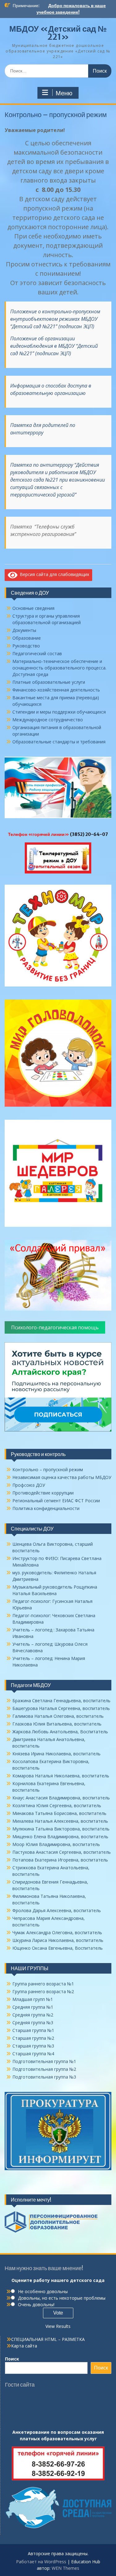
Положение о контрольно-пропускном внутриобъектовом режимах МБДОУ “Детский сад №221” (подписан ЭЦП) (55, 319)
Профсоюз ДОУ (29, 1485)
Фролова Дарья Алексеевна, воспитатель (57, 1910)
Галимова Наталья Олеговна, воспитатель (58, 1716)
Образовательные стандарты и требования (59, 742)
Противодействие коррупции (43, 1493)
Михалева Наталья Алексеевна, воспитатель (60, 1821)
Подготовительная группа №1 (44, 2061)
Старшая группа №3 (33, 2046)
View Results (58, 2326)
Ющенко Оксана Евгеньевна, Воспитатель (58, 1948)
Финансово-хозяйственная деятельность (56, 690)
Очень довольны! (36, 2304)
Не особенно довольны (43, 2291)
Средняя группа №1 (33, 2007)
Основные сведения (33, 608)
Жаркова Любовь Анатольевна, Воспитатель (60, 1732)
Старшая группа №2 (33, 2038)
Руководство (26, 646)
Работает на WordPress (41, 2562)
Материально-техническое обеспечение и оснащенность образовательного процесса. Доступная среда (59, 668)
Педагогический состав (37, 653)
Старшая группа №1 (33, 2030)
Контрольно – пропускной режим (48, 1469)
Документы (24, 630)
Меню (64, 93)
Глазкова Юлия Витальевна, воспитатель (57, 1724)
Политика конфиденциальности (46, 1508)
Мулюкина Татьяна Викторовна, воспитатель (61, 1829)
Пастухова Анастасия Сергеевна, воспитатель (62, 1852)
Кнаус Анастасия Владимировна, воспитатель (61, 1798)
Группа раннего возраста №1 (43, 1984)
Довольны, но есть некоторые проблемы (62, 2298)
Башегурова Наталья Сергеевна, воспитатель (61, 1708)
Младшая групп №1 (33, 1999)
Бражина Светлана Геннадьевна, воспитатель (61, 1701)
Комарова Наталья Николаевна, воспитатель (61, 1776)
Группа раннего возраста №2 (43, 1991)
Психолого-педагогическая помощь (55, 1327)
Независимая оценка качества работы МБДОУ (62, 1477)
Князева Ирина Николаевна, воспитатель (56, 1754)
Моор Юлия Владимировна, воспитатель (56, 1844)
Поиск (12, 2359)
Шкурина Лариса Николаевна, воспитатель (58, 1940)
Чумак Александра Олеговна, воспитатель (57, 1932)
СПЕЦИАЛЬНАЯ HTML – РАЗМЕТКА (48, 2339)
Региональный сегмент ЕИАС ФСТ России (56, 1501)
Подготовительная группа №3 (44, 2077)
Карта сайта (24, 2346)
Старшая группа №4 (33, 2054)
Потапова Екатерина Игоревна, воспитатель (60, 1860)
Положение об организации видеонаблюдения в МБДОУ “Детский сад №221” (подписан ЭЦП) (54, 346)
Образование (27, 638)
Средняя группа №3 (33, 2023)
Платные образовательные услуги (49, 682)
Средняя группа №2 (33, 2015)
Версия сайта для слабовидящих (53, 574)
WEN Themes (65, 2568)
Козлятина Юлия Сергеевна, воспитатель (57, 1805)
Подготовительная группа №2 (44, 2069)
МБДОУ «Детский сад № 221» (58, 33)
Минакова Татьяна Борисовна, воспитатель (59, 1813)
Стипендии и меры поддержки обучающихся (59, 712)
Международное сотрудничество (48, 720)
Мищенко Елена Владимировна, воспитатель (60, 1837)
